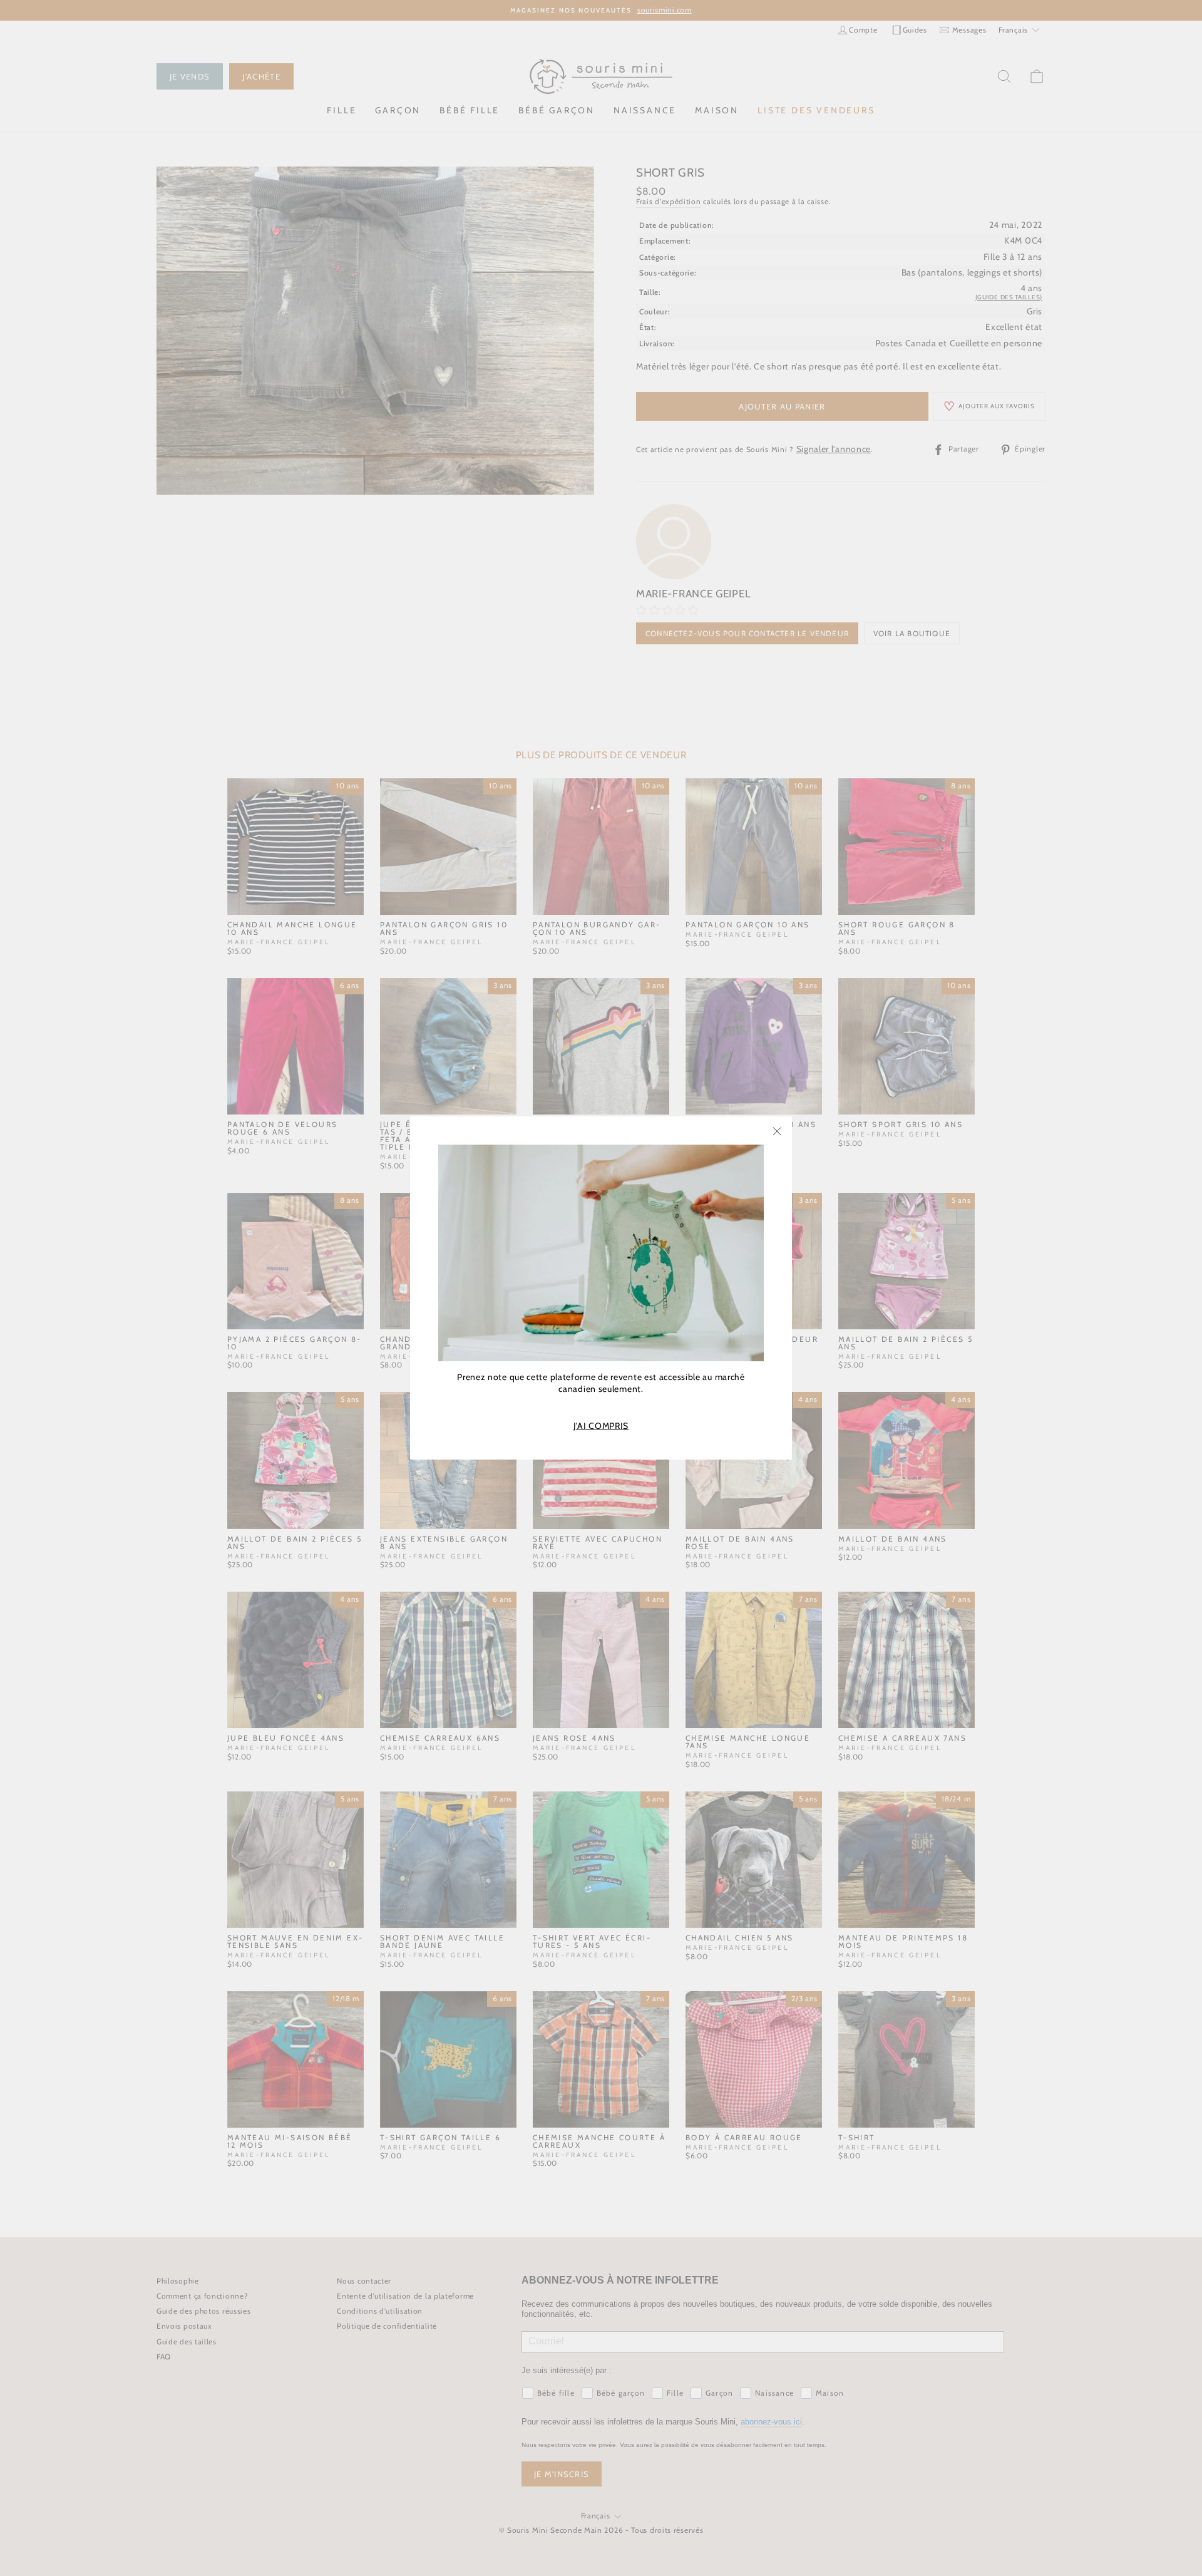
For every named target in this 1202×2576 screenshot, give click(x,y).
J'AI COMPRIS (601, 1426)
